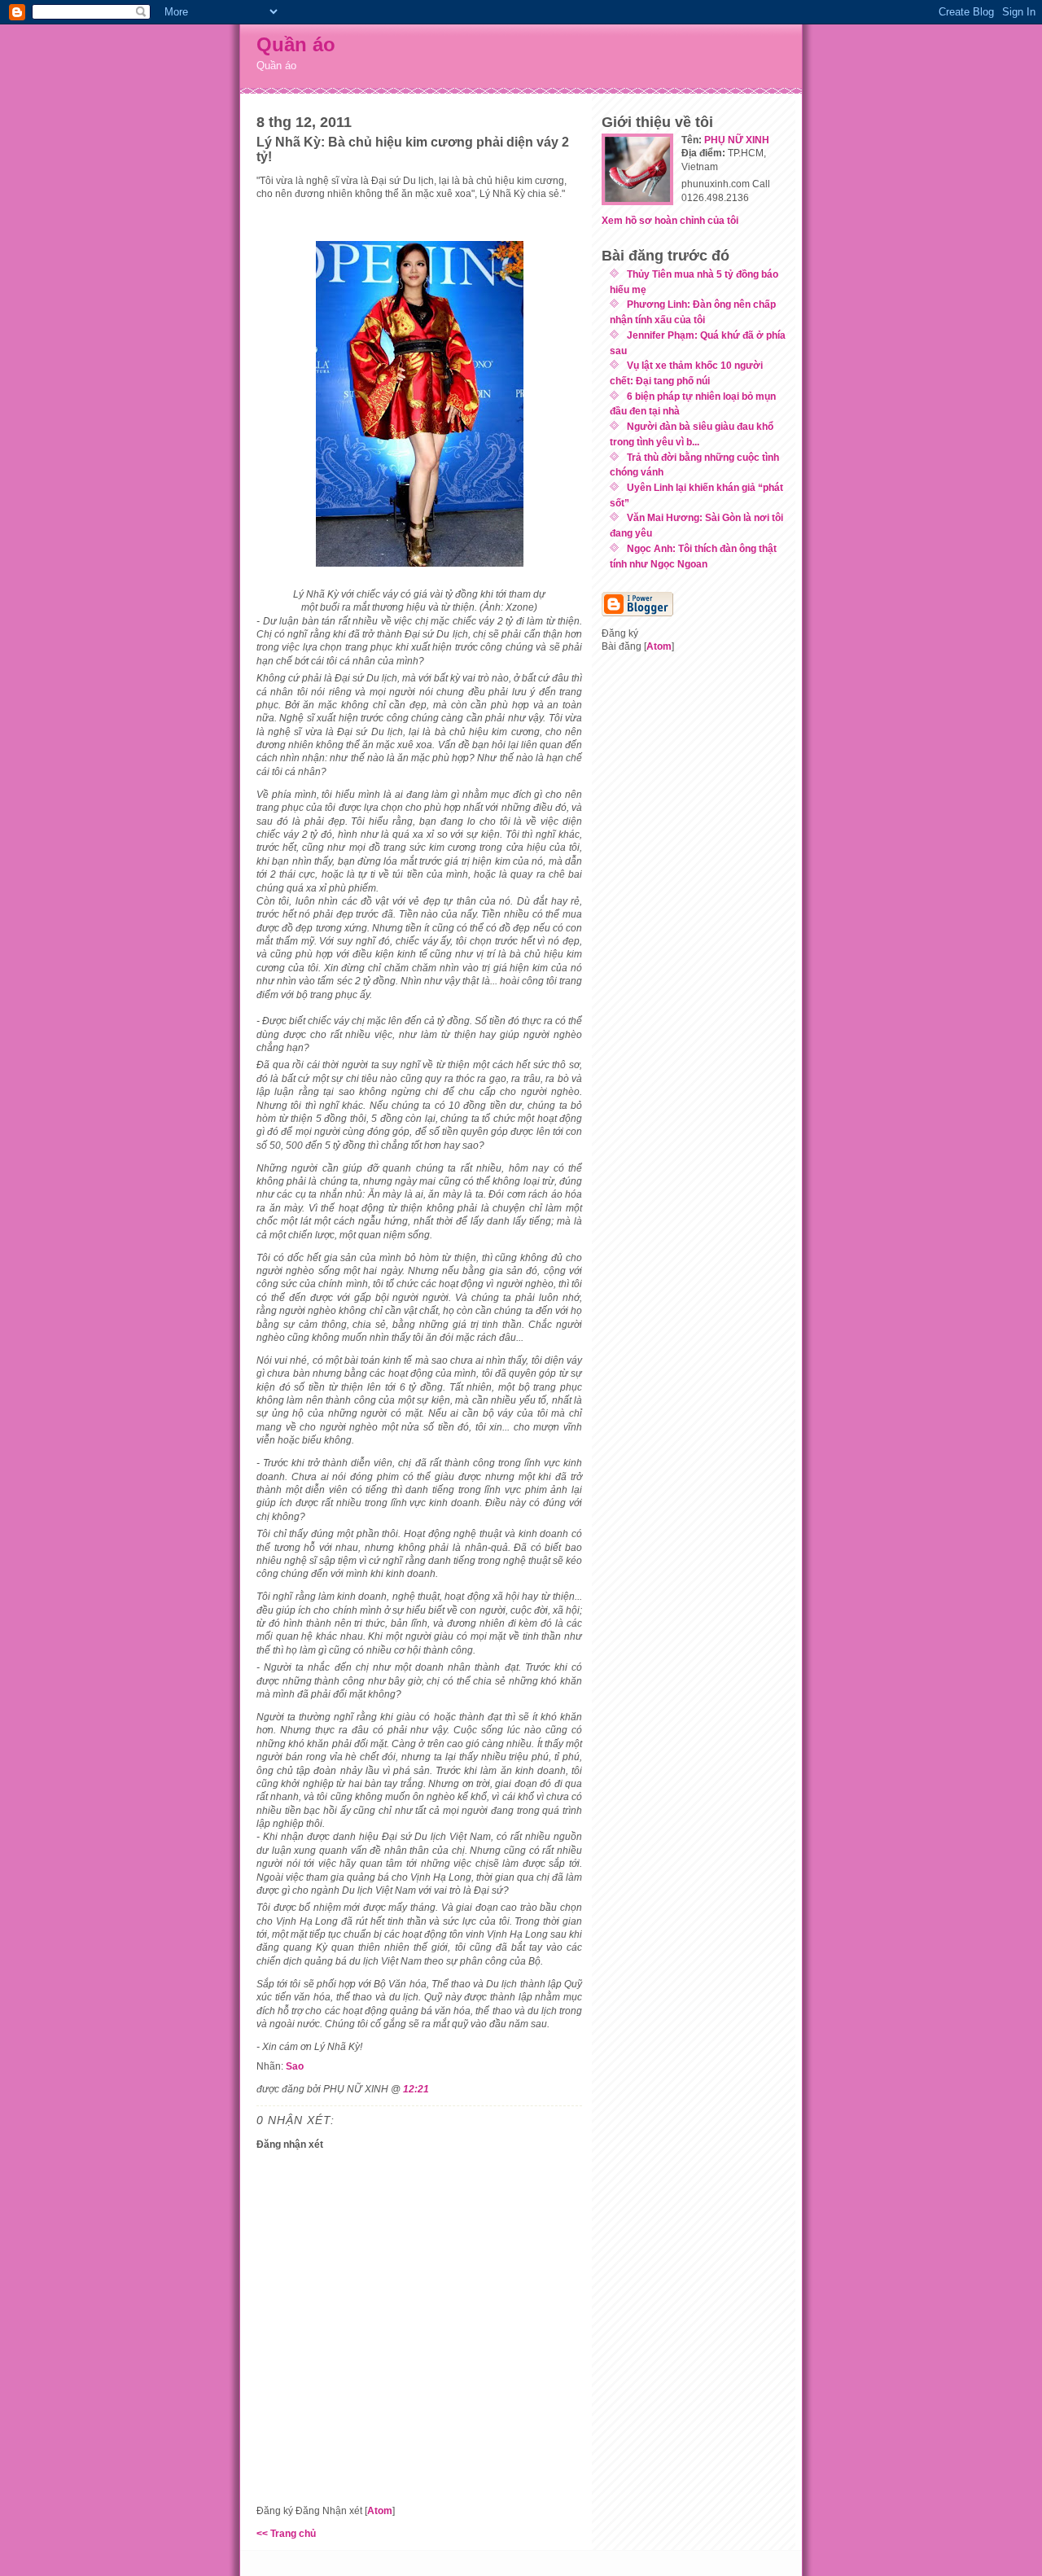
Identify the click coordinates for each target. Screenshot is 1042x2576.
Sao (295, 2066)
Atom (380, 2510)
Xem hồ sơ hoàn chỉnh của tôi (670, 220)
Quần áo (296, 44)
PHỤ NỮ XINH (737, 140)
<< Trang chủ (286, 2533)
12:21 (416, 2089)
